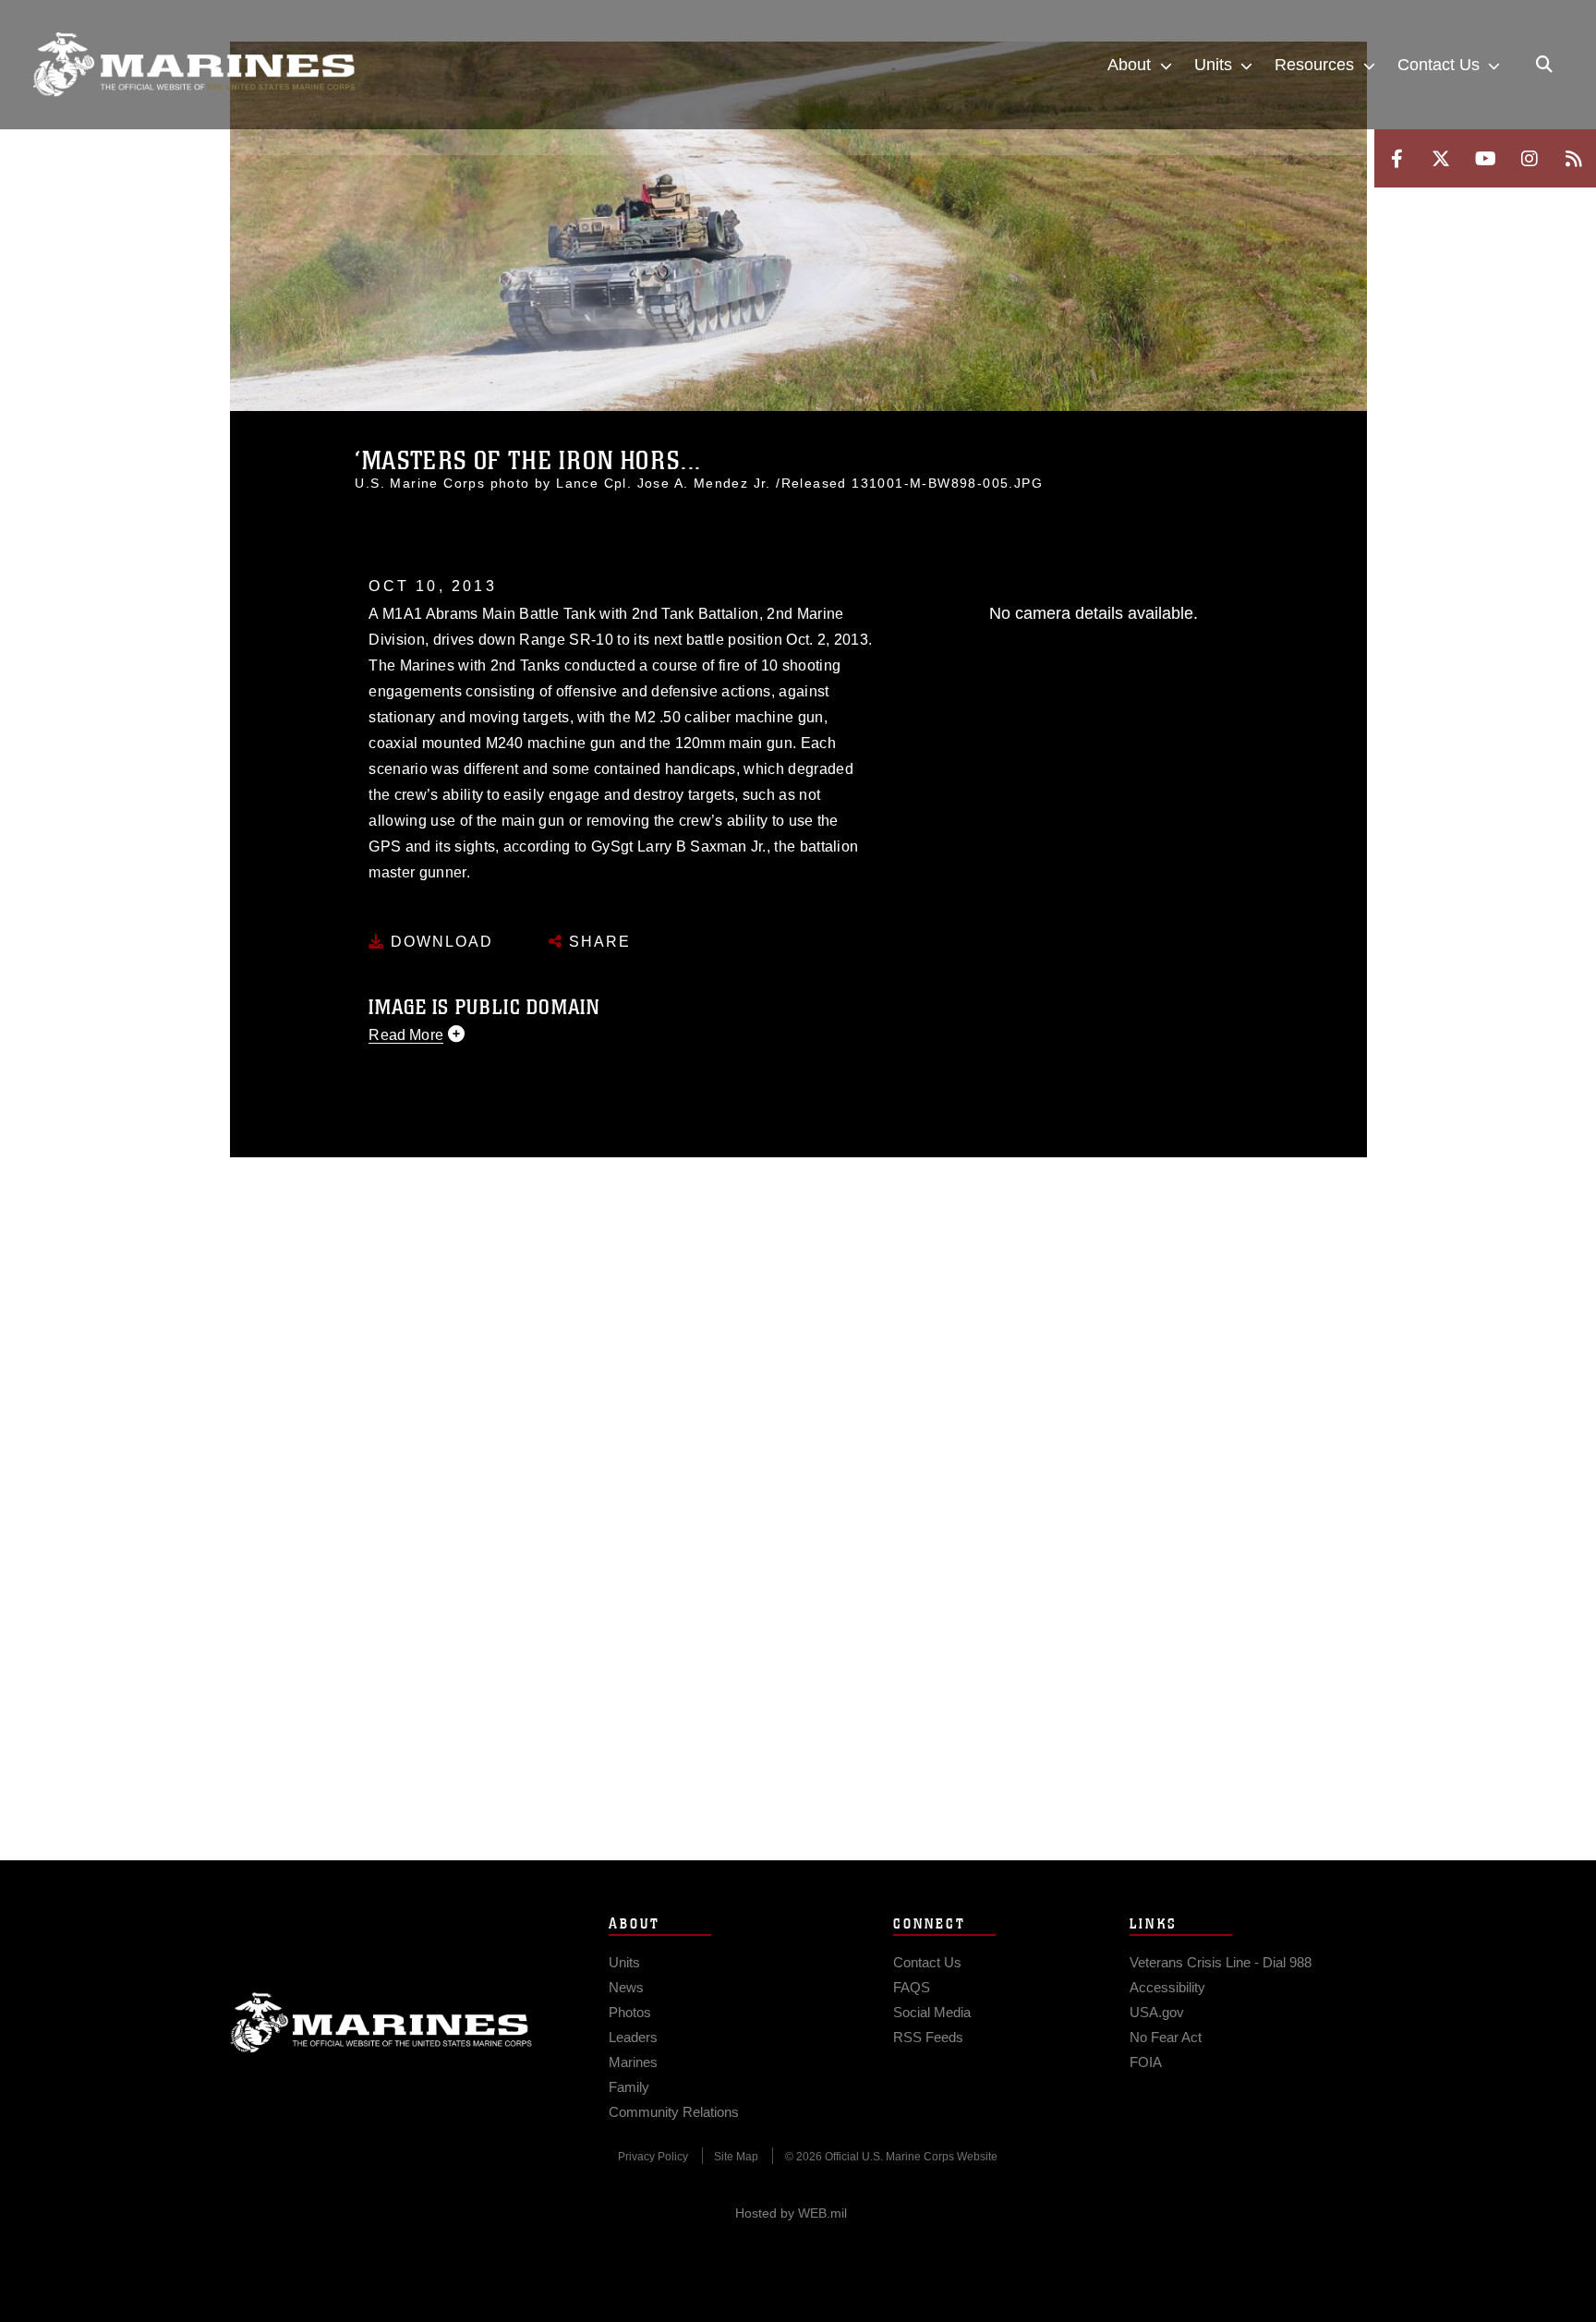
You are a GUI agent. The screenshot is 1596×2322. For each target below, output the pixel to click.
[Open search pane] (1544, 65)
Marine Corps (381, 2023)
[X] (1441, 158)
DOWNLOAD (439, 942)
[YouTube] (1485, 158)
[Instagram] (1529, 158)
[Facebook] (1396, 158)
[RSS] (1574, 158)
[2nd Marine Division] (194, 65)
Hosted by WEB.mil (791, 2213)
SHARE (597, 942)
